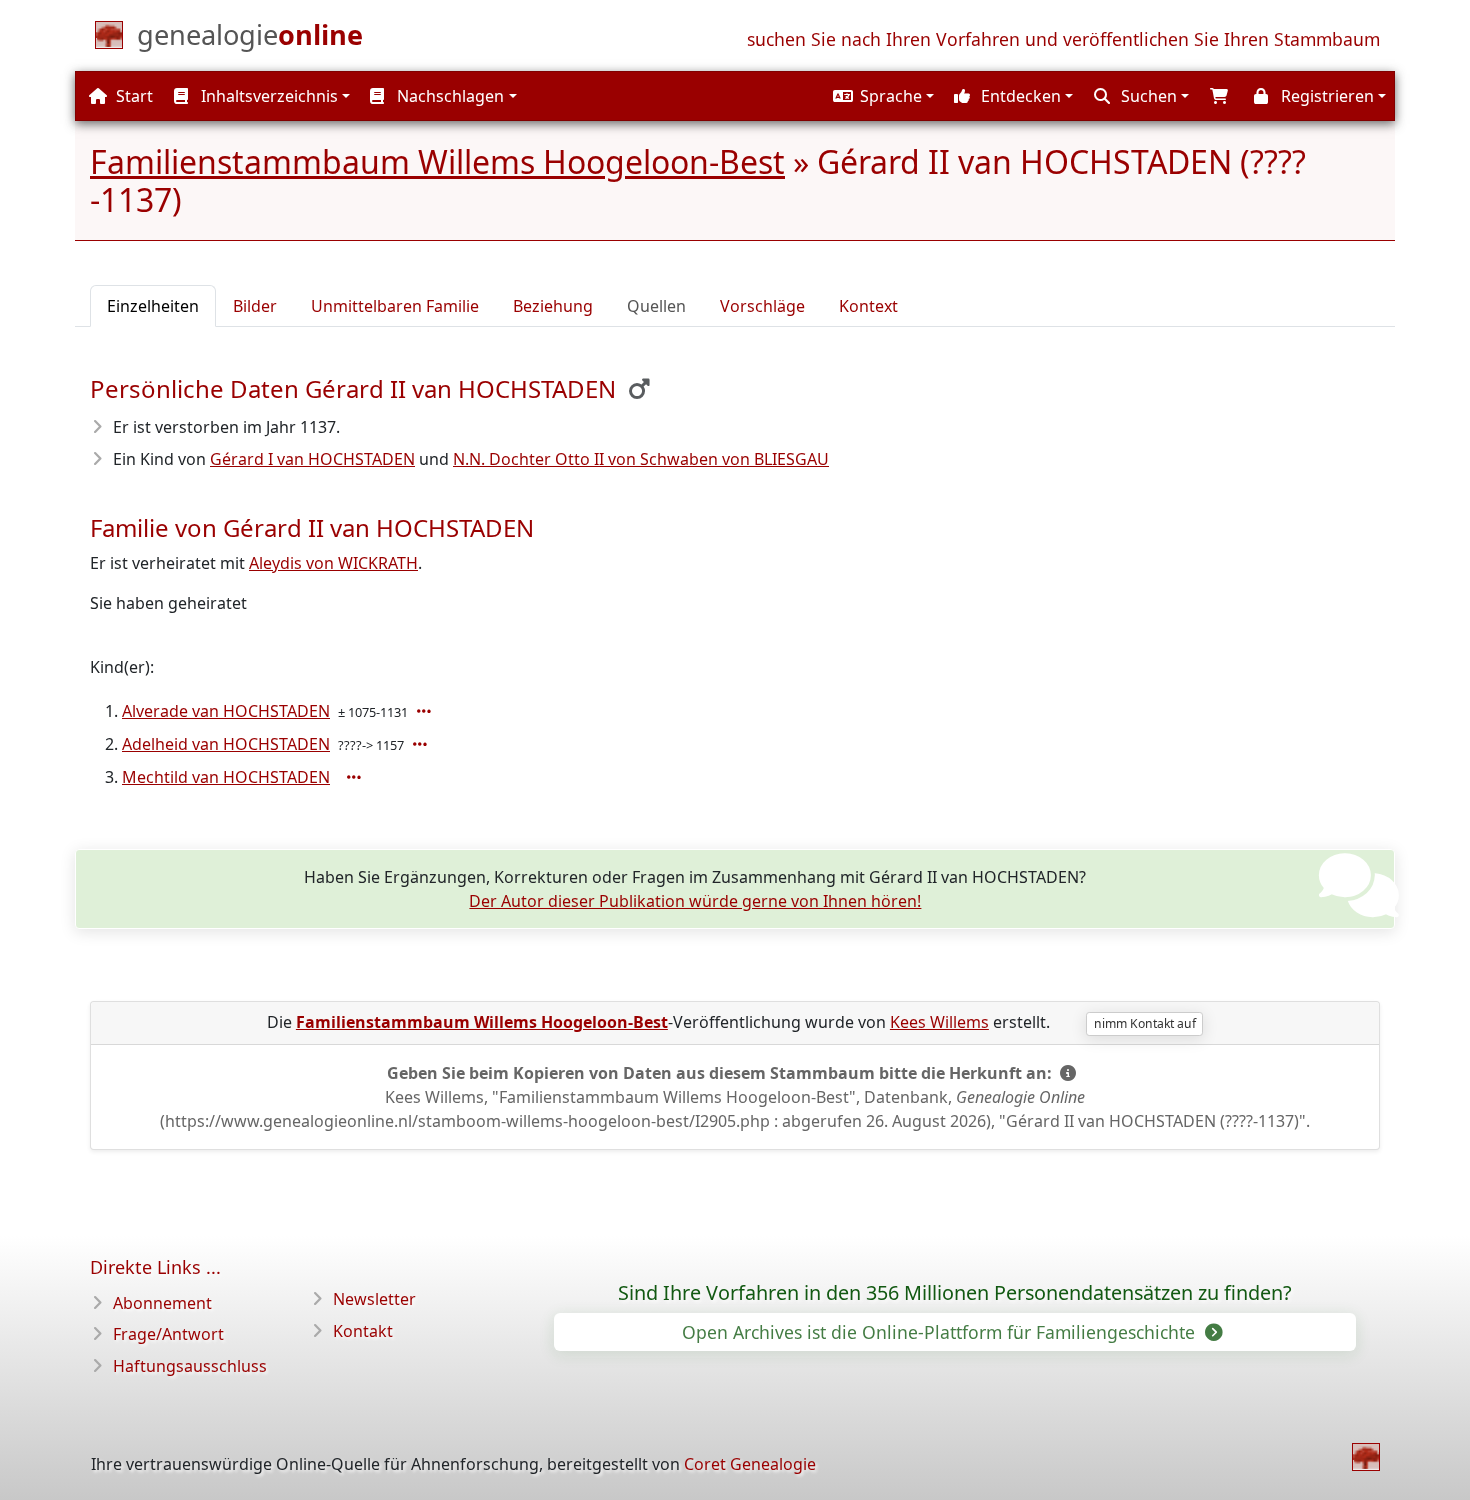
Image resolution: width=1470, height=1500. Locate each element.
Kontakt (363, 1331)
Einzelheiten (153, 306)
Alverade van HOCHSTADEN (226, 711)
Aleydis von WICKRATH (333, 563)
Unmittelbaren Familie (395, 306)
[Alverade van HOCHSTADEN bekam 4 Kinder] (426, 711)
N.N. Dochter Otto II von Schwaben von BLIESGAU (641, 459)
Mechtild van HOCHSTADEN (226, 777)
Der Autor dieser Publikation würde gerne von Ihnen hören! (695, 901)
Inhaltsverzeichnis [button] (267, 96)
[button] (881, 96)
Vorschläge (762, 306)
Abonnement (162, 1303)
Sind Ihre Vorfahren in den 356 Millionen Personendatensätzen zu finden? (955, 1293)
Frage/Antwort (168, 1334)
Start (132, 96)
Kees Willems (939, 1022)
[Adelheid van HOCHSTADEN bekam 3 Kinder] (422, 744)
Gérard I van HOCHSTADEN (312, 459)
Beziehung (553, 306)
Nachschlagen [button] (448, 96)
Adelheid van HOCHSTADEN (226, 744)
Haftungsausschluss (190, 1366)
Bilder (255, 306)
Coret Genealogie (750, 1464)
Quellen (656, 306)
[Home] (1366, 1457)
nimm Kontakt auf (1145, 1023)
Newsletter (374, 1299)
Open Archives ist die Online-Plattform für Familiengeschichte (941, 1332)
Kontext (868, 306)
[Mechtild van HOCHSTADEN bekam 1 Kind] (356, 777)
